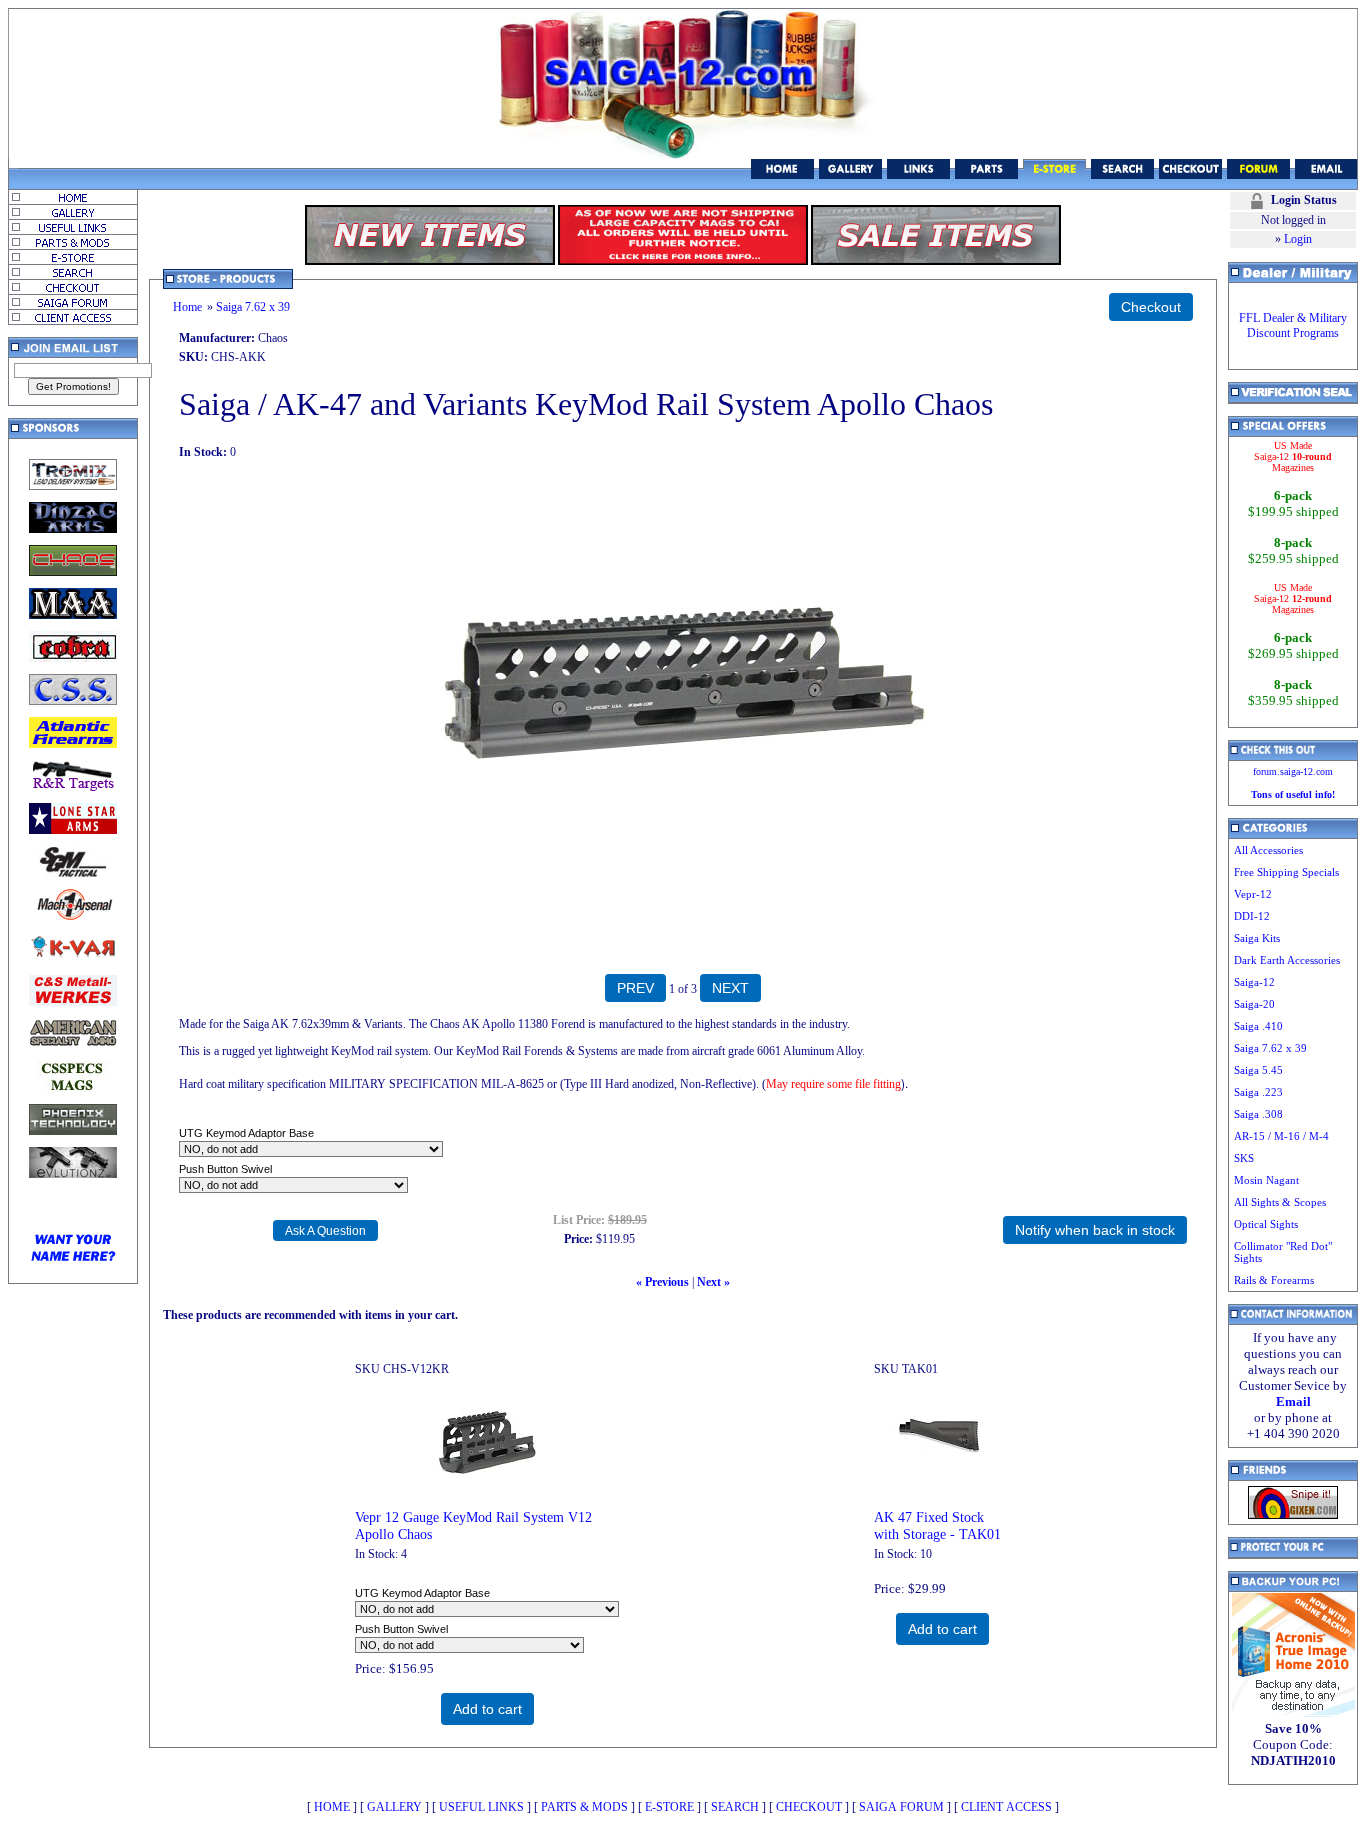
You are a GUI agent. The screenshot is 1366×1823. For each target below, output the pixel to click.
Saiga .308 (1258, 1114)
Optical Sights (1266, 1224)
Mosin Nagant (1266, 1180)
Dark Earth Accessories (1287, 960)
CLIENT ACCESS (1006, 1807)
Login (1298, 239)
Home (187, 307)
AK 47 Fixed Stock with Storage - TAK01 (937, 1525)
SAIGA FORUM (901, 1807)
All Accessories (1268, 850)
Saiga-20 (1254, 1004)
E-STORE (669, 1807)
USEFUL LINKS (481, 1807)
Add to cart (487, 1709)
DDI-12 (1252, 916)
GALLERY (394, 1807)
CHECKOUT (809, 1807)
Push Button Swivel (225, 1169)
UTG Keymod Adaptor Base (246, 1133)
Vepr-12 (1253, 894)
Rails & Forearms (1274, 1280)
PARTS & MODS (584, 1807)
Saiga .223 (1258, 1092)
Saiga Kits (1257, 938)
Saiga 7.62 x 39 (253, 307)
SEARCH (735, 1807)
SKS (1244, 1158)
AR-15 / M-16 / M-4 (1281, 1136)
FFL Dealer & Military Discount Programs (1293, 325)
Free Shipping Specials (1286, 872)
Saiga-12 (1254, 982)
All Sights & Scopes (1280, 1202)
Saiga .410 (1258, 1026)
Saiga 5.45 (1258, 1070)
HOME (332, 1807)
